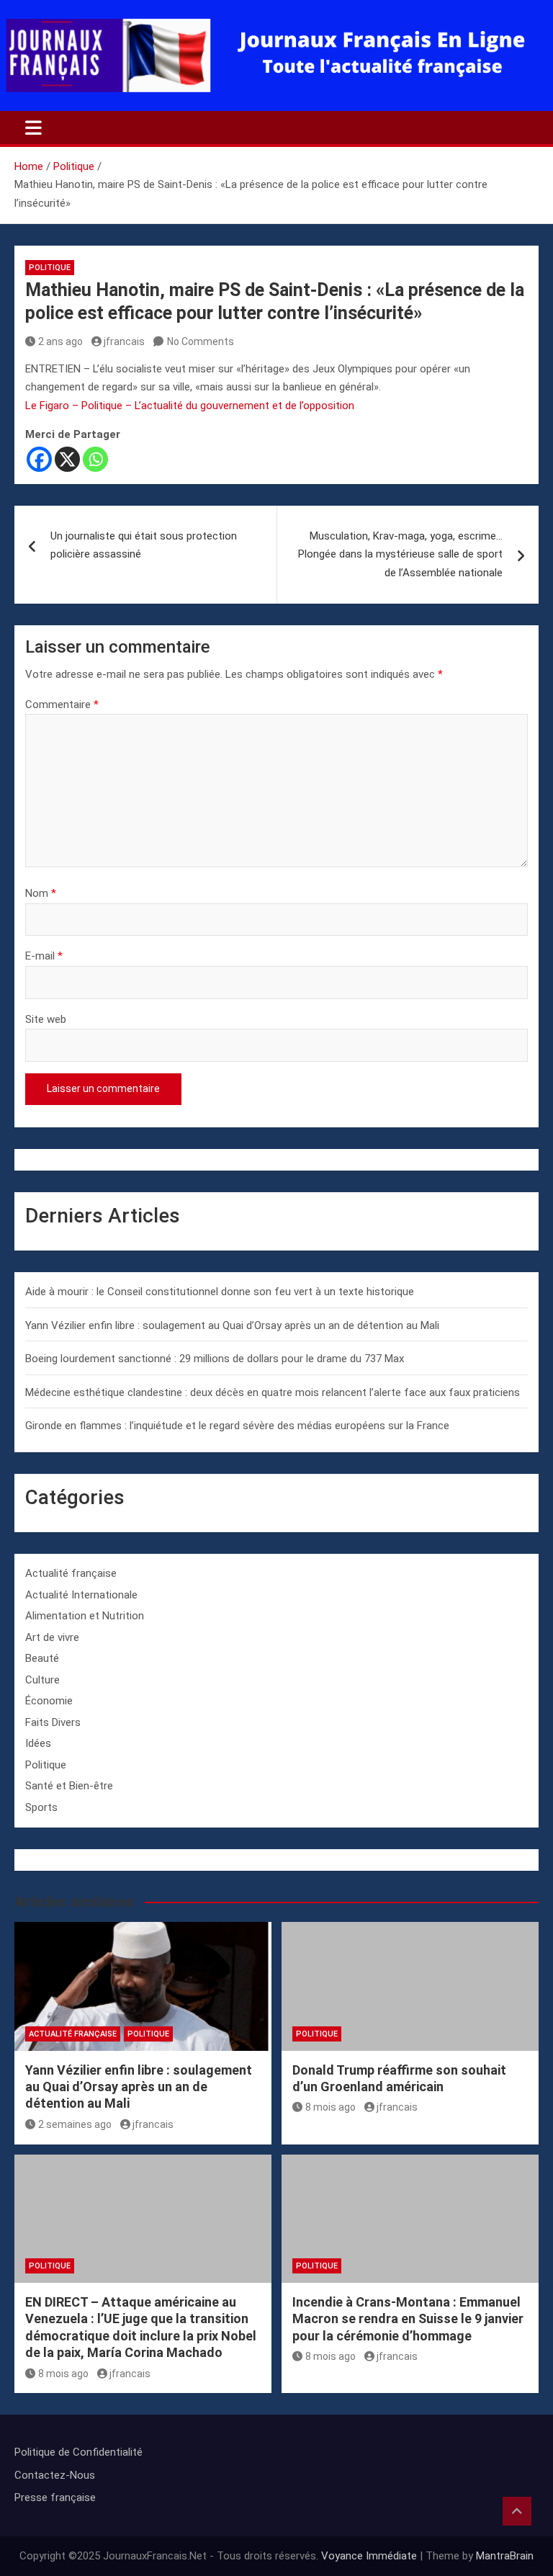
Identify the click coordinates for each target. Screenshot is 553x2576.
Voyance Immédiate (369, 2556)
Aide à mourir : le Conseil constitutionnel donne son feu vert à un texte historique (220, 1292)
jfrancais (124, 341)
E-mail (44, 956)
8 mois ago (331, 2107)
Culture (42, 1680)
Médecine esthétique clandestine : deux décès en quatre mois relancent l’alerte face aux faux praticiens (273, 1392)
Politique (50, 268)
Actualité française (71, 1573)
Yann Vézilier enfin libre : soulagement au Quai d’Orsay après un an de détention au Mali (232, 1325)
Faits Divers (53, 1722)
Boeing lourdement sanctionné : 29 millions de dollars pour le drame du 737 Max (215, 1359)
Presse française (55, 2497)
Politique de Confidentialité (78, 2452)
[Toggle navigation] (33, 128)
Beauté (42, 1658)
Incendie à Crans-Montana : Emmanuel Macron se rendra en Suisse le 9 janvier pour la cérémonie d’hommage (408, 2319)
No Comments (201, 341)
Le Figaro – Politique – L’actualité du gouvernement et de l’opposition (190, 406)
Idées (38, 1743)
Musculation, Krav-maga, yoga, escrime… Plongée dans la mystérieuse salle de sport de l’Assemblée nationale (400, 554)
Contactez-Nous (55, 2475)
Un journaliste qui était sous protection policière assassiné (144, 545)
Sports (41, 1807)
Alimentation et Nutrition (85, 1616)
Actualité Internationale (81, 1595)
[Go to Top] (517, 2511)
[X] (67, 459)
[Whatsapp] (95, 459)
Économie (49, 1701)
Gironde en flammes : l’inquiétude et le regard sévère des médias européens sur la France (237, 1426)
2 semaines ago (75, 2124)
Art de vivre (52, 1637)
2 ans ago (60, 341)
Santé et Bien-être (69, 1786)
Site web (46, 1019)
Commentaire (62, 705)
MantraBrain (505, 2556)
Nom (41, 893)
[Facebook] (39, 459)
